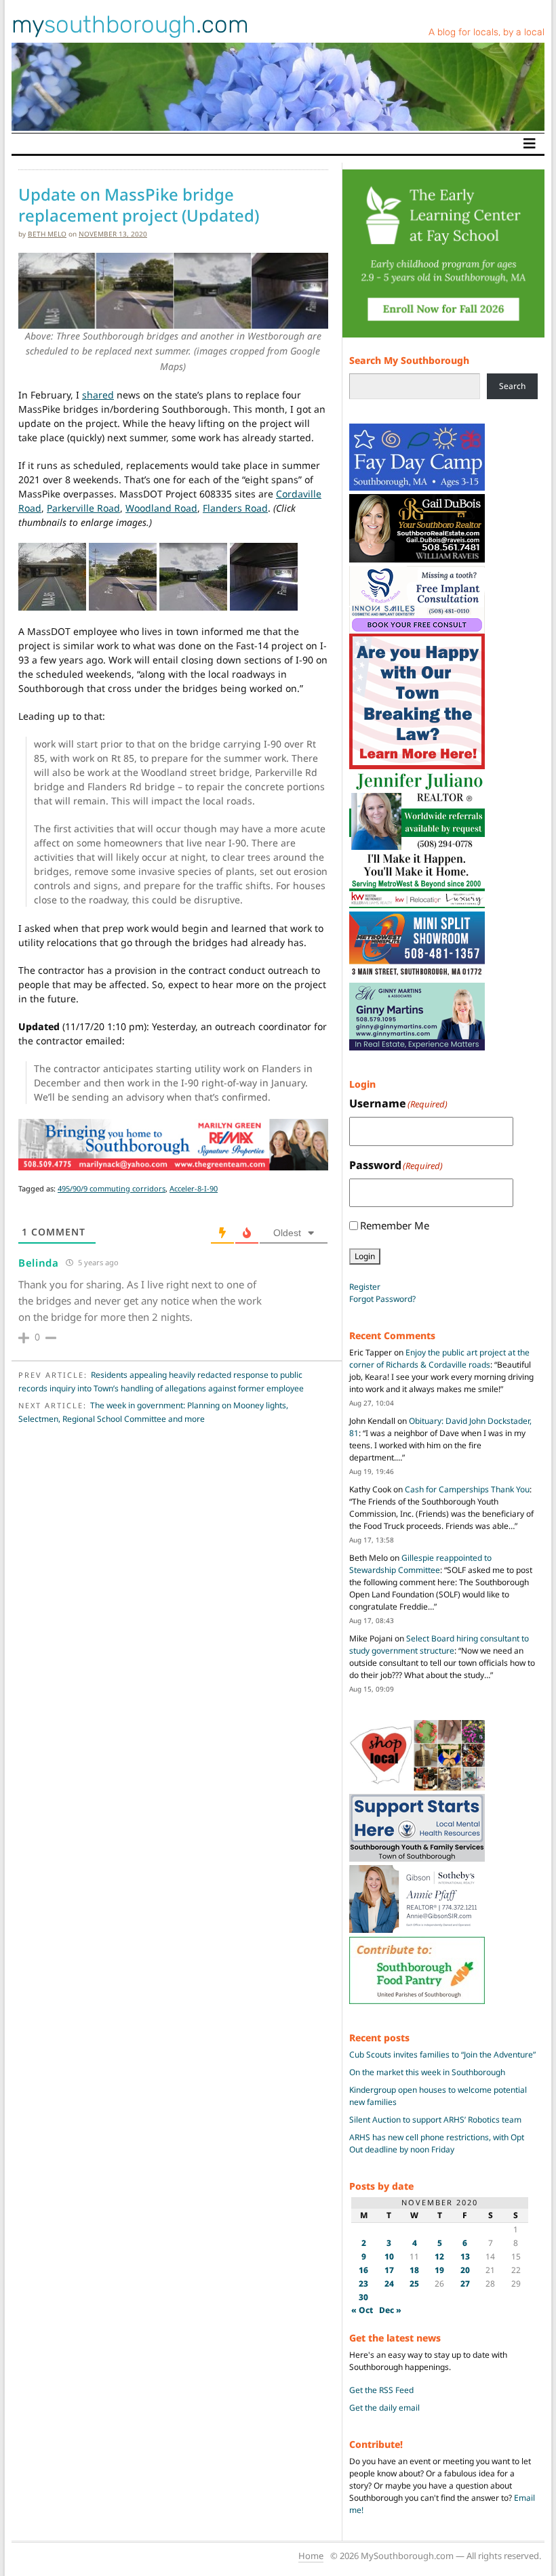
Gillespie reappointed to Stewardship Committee (420, 1564)
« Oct (362, 2310)
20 (465, 2270)
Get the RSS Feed (381, 2390)
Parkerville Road (83, 508)
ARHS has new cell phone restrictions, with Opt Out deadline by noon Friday (437, 2143)
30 (363, 2297)
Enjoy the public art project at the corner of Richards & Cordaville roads (439, 1358)
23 (363, 2284)
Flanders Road (235, 508)
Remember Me (395, 1225)
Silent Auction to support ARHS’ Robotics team (435, 2120)
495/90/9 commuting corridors (112, 1188)
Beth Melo (47, 234)
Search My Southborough (409, 360)
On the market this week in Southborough (427, 2072)
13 (465, 2256)
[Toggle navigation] (530, 144)
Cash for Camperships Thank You (467, 1489)
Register (365, 1287)
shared (98, 395)
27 (465, 2284)
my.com (130, 24)
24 (389, 2284)
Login (365, 1256)
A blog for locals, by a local (487, 32)
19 (439, 2270)
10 (389, 2256)
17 (389, 2270)
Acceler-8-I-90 (194, 1188)
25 (414, 2284)
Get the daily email (384, 2408)
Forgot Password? (382, 1299)
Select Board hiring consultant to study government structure (439, 1644)
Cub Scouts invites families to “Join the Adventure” (442, 2054)
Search (512, 386)
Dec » (390, 2310)
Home (311, 2556)
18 (414, 2270)
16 (363, 2270)
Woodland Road (161, 508)
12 (439, 2256)
